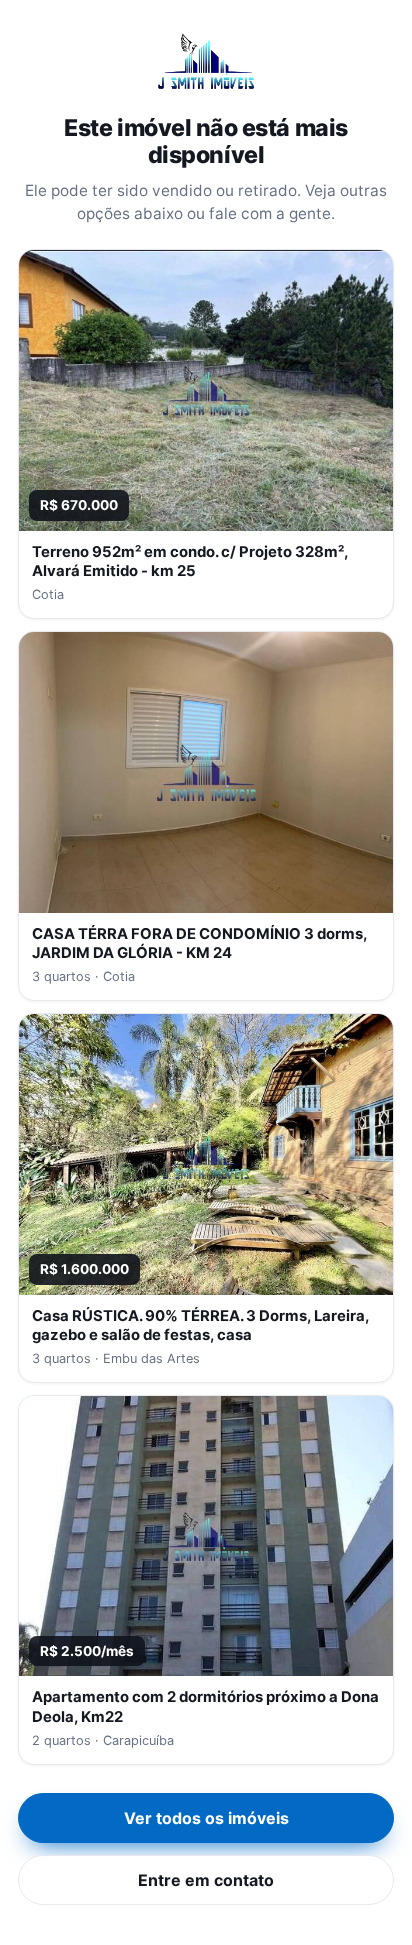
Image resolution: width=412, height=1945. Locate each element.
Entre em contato (206, 1880)
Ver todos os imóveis (206, 1818)
